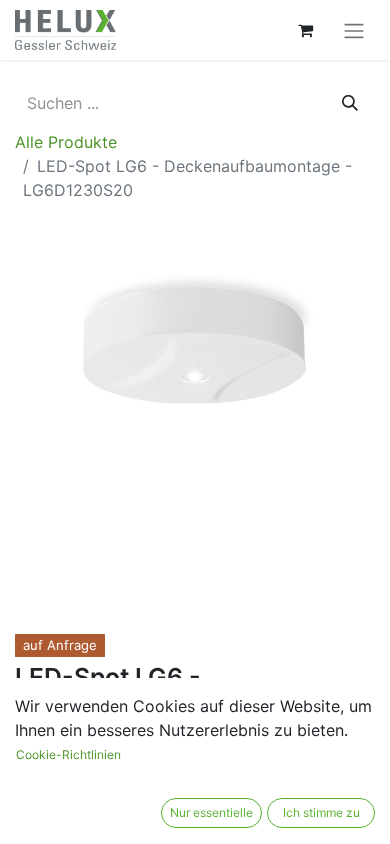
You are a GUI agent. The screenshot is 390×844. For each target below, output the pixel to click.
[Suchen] (350, 103)
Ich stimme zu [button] (321, 812)
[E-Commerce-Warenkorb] (305, 30)
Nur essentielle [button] (211, 812)
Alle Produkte (66, 142)
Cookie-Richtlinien (68, 754)
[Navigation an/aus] (354, 30)
